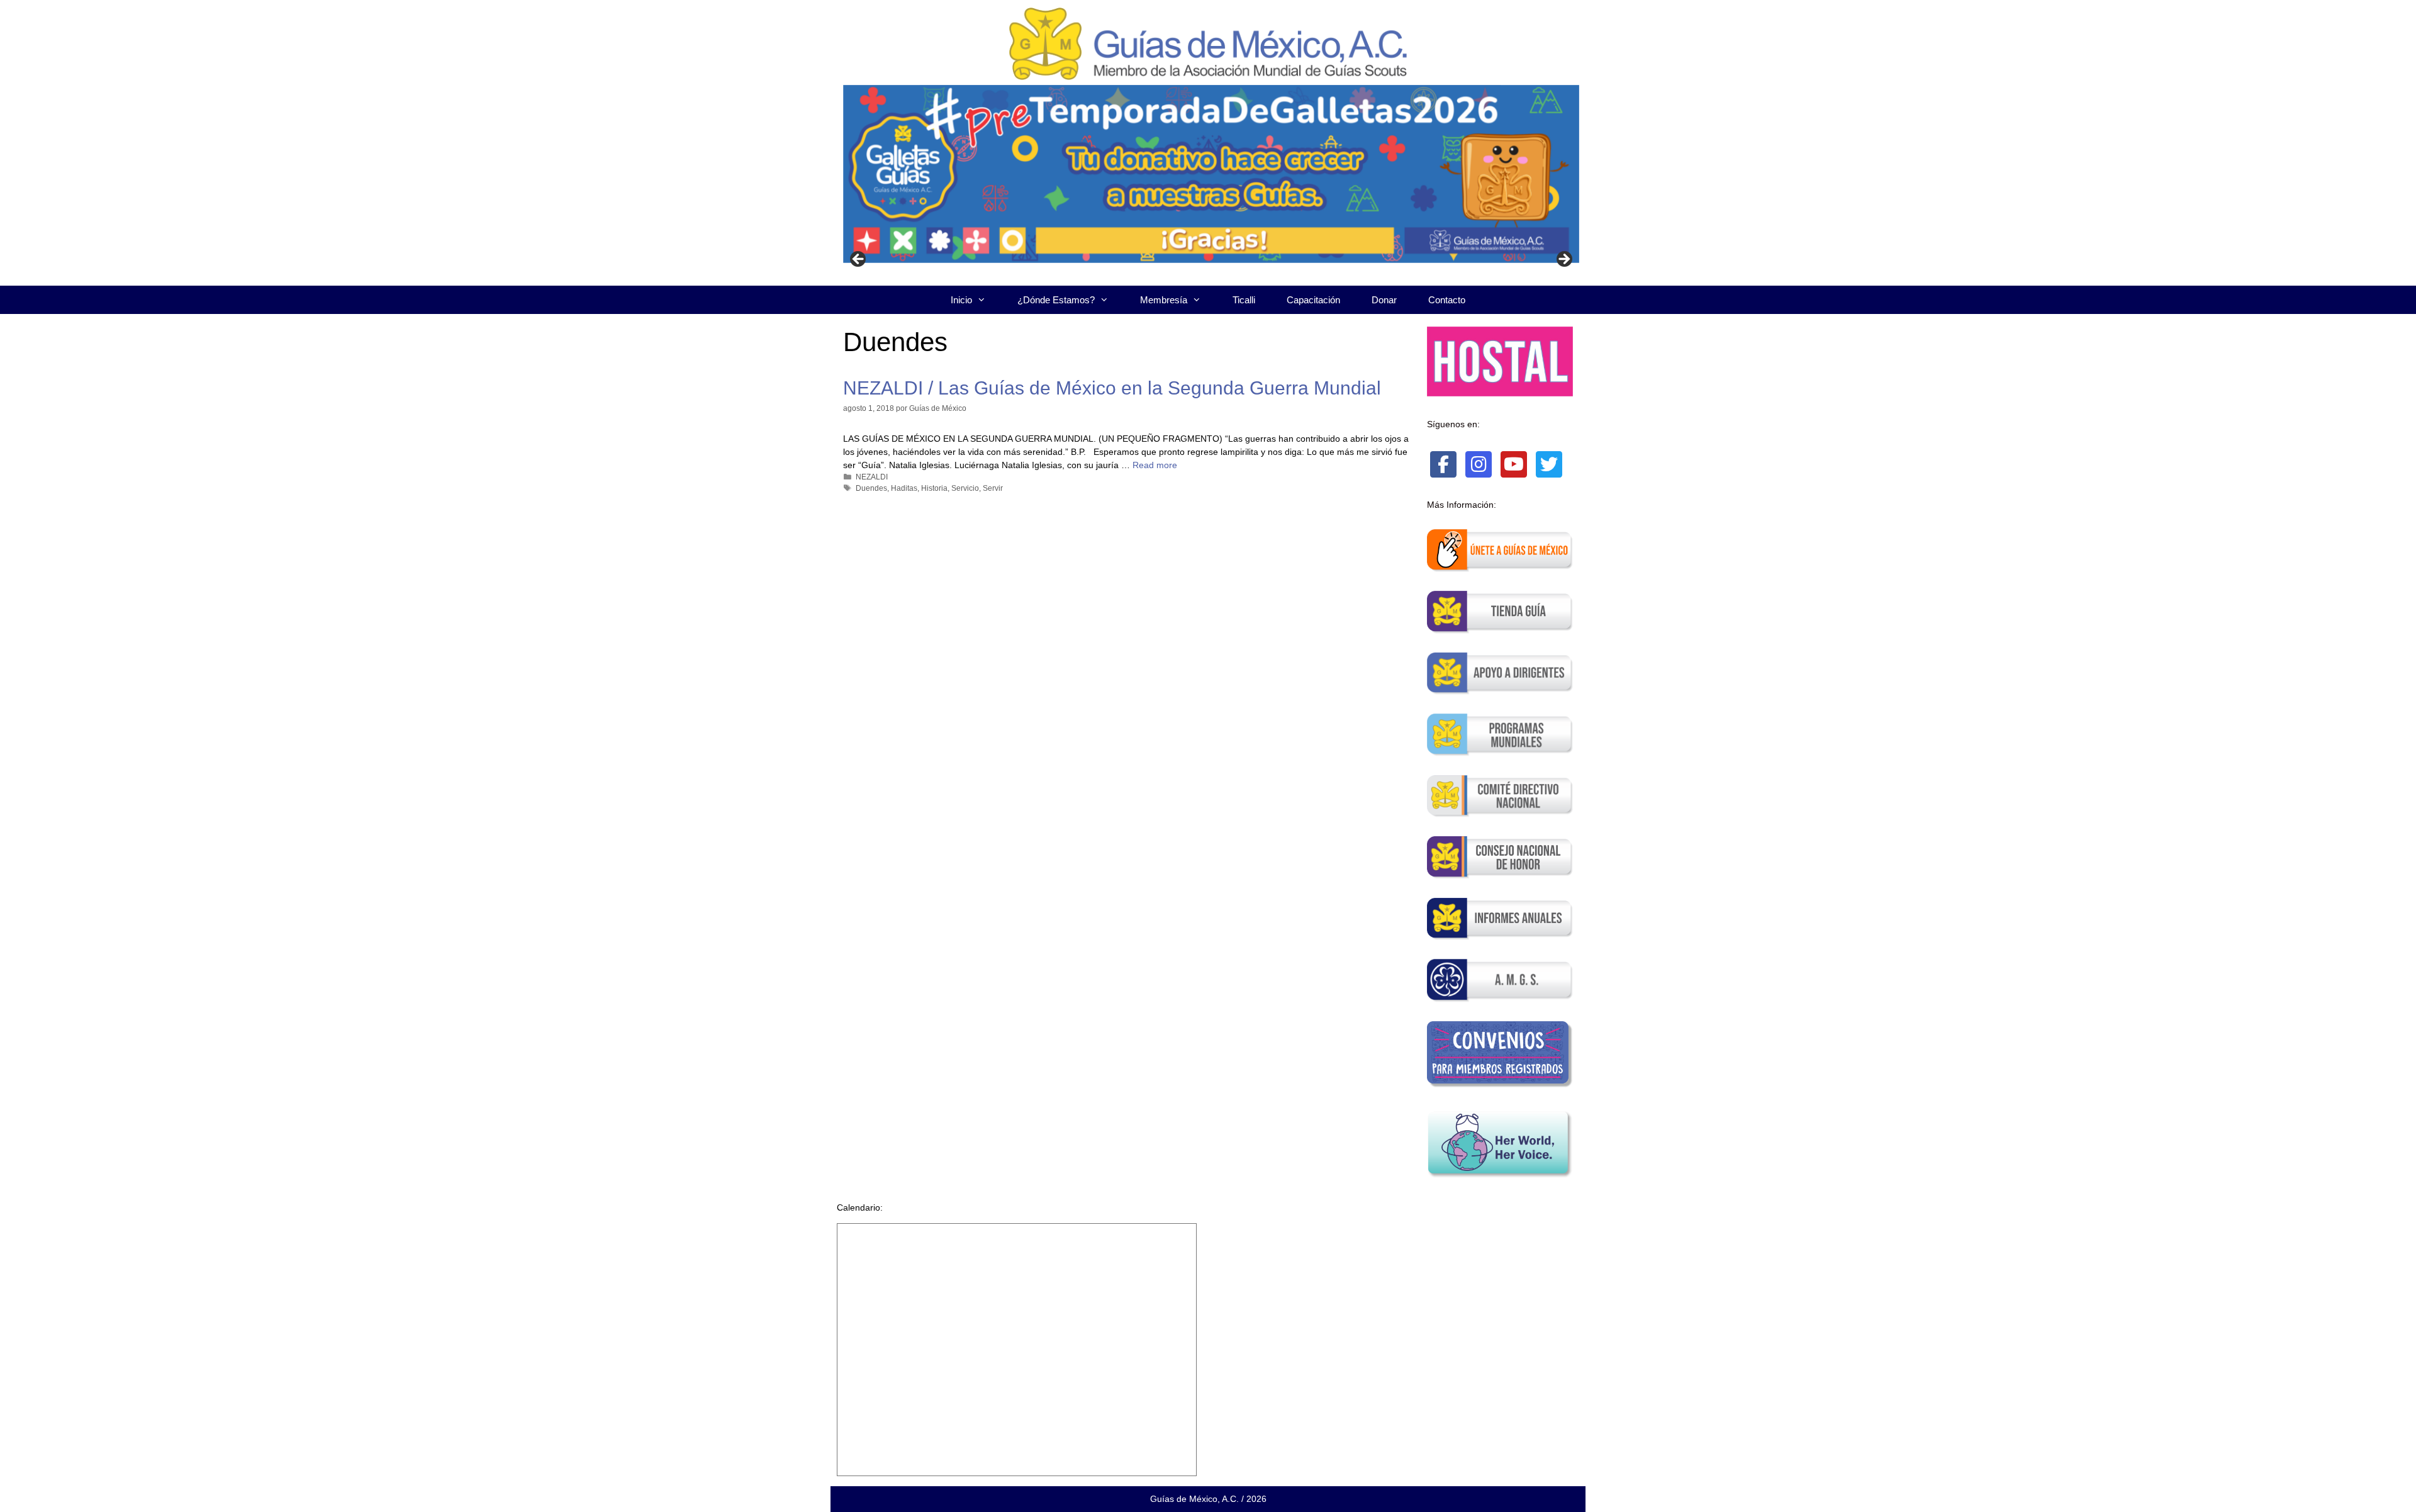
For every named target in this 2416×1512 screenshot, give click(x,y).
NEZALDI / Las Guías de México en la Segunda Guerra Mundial (1112, 388)
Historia (934, 488)
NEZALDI (872, 477)
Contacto (1447, 300)
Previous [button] (859, 260)
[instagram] (1479, 464)
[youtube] (1514, 464)
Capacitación (1313, 300)
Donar (1384, 300)
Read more (1155, 465)
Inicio (961, 300)
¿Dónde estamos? (1056, 300)
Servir (993, 488)
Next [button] (1563, 260)
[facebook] (1443, 464)
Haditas (904, 488)
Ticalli (1244, 300)
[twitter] (1549, 464)
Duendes (871, 488)
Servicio (965, 488)
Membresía (1164, 300)
